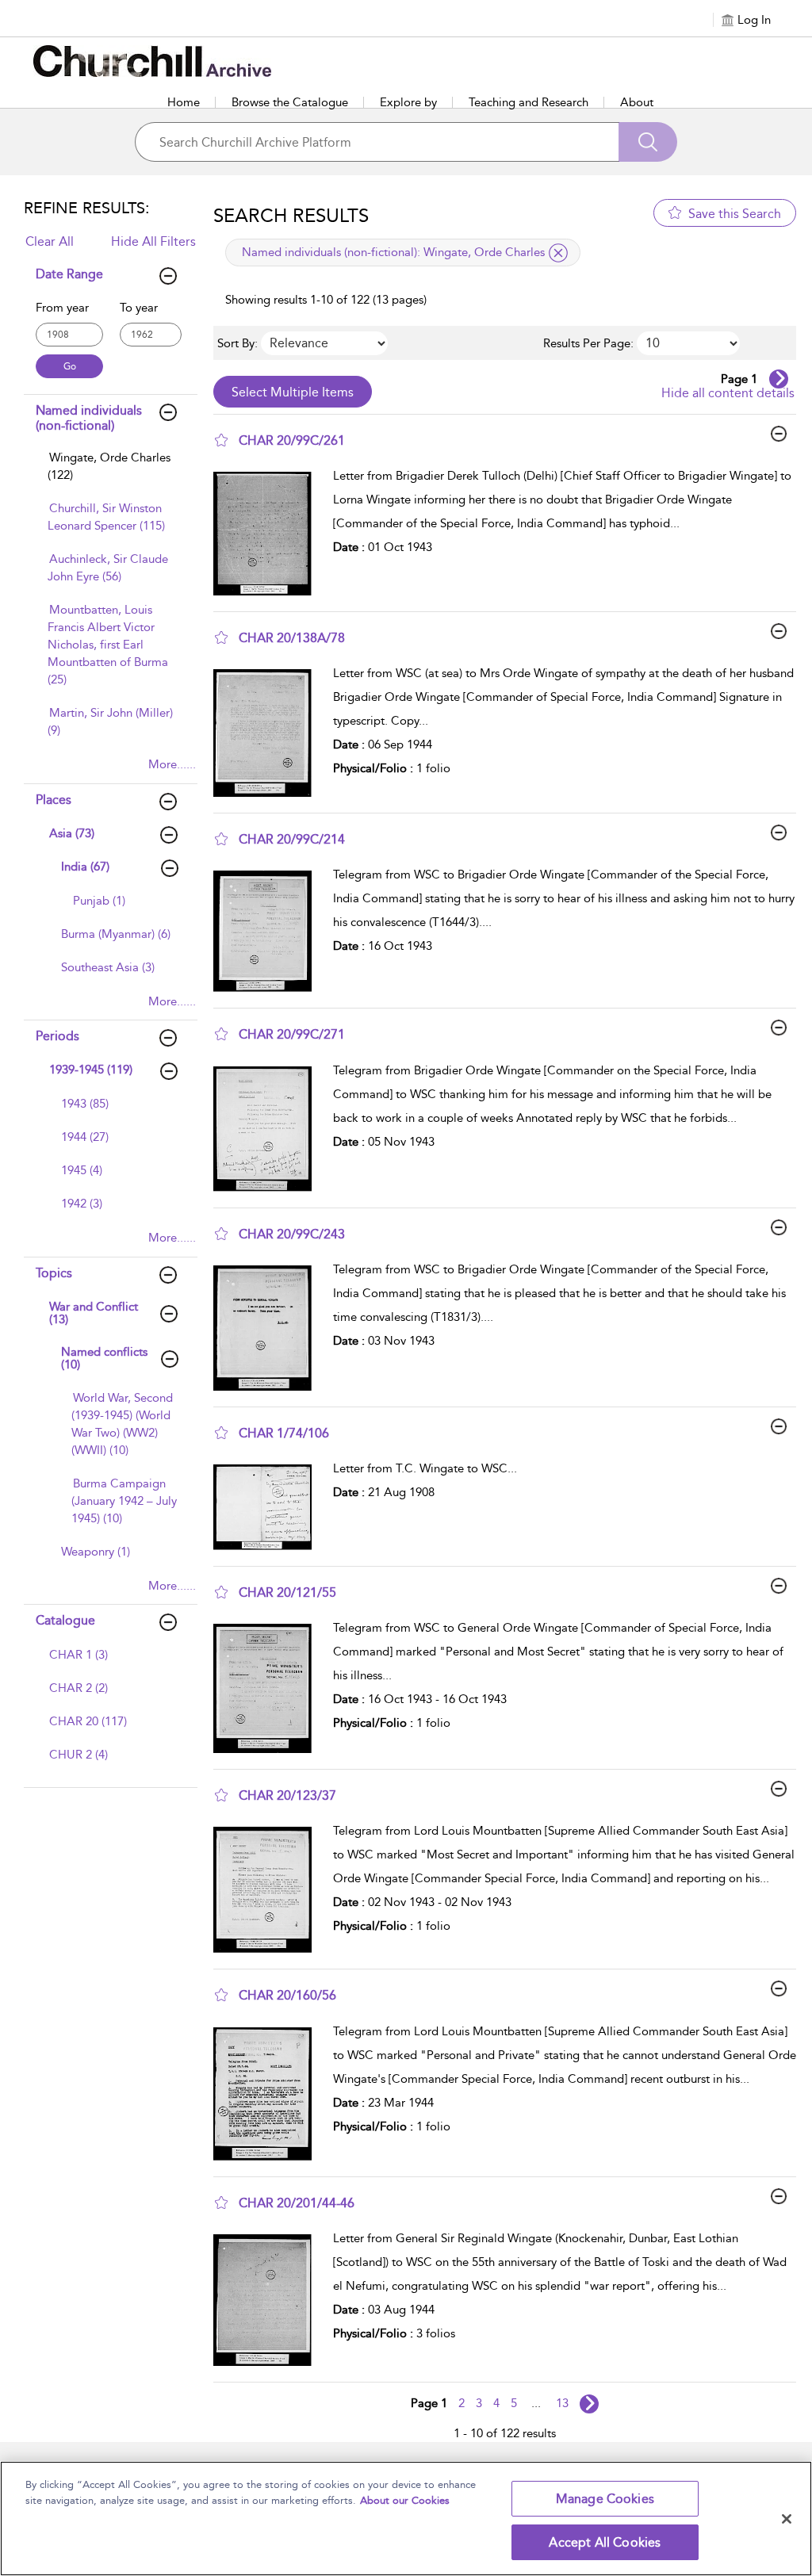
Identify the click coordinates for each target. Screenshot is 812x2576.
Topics (54, 1273)
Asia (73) (72, 833)
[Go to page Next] (589, 2404)
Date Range (69, 274)
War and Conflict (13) (94, 1313)
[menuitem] (111, 474)
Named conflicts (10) (104, 1359)
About (637, 102)
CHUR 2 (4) (79, 1755)
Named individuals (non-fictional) (89, 418)
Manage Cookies (605, 2499)
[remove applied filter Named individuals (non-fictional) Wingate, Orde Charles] (558, 253)
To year (139, 308)
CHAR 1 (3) (79, 1655)
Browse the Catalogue (290, 102)
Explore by (408, 102)
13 (562, 2403)
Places (54, 800)
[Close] (787, 2519)
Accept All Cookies (605, 2542)
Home (184, 102)
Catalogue (65, 1620)
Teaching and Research (529, 102)
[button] (221, 440)
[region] (406, 2519)
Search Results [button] (291, 216)
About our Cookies (405, 2500)
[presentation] (267, 534)
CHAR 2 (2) (79, 1688)
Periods (57, 1036)
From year (62, 308)
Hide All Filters (153, 241)
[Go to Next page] (779, 379)
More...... (172, 764)
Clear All (50, 241)
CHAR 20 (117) (88, 1721)
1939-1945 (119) (91, 1070)
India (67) (85, 867)
